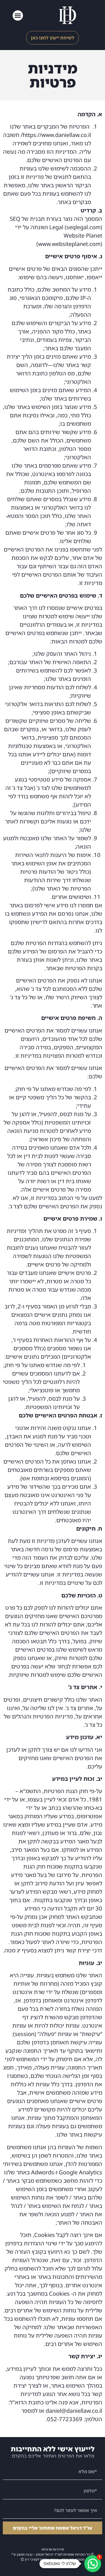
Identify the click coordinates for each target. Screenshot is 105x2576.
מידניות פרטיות (53, 2549)
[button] (18, 16)
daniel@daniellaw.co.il (74, 2411)
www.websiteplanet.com (69, 244)
